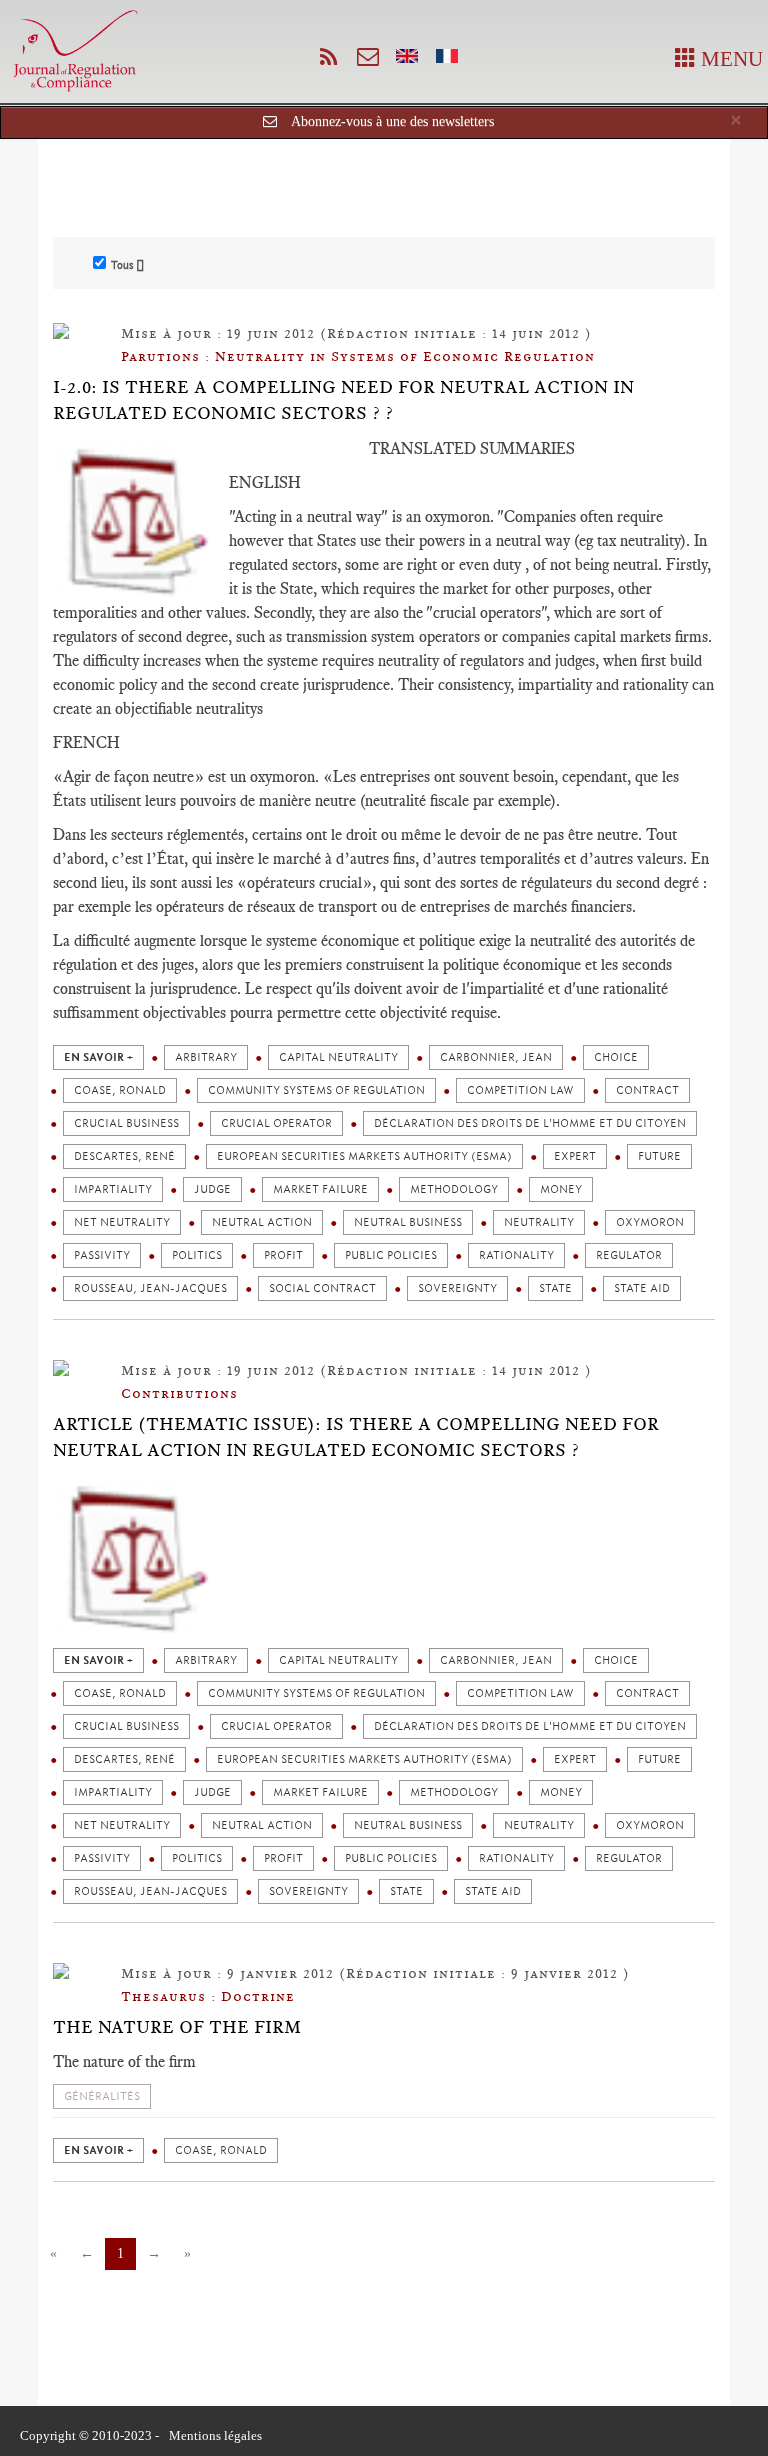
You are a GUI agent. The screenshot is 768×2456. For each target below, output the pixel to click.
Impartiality (113, 1189)
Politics (197, 1255)
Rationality (516, 1255)
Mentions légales (215, 2435)
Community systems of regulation (316, 1090)
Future (659, 1156)
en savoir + (98, 1057)
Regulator (629, 1255)
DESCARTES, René (124, 1156)
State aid (642, 1288)
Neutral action (262, 1222)
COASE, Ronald (120, 1090)
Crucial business (126, 1123)
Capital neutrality (338, 1057)
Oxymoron (650, 1222)
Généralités (102, 2096)
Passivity (102, 1255)
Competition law (520, 1090)
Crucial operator (276, 1123)
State (555, 1288)
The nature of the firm (177, 2027)
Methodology (454, 1189)
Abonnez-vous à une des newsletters (392, 121)
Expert (575, 1156)
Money (561, 1189)
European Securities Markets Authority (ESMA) (364, 1156)
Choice (616, 1057)
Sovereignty (457, 1288)
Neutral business (408, 1222)
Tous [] (127, 265)
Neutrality (539, 1222)
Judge (212, 1189)
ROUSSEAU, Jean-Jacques (150, 1288)
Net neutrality (122, 1222)
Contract (647, 1090)
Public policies (391, 1255)
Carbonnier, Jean (496, 1057)
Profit (283, 1255)
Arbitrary (206, 1057)
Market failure (320, 1189)
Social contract (322, 1288)
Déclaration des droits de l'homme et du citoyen (530, 1123)
